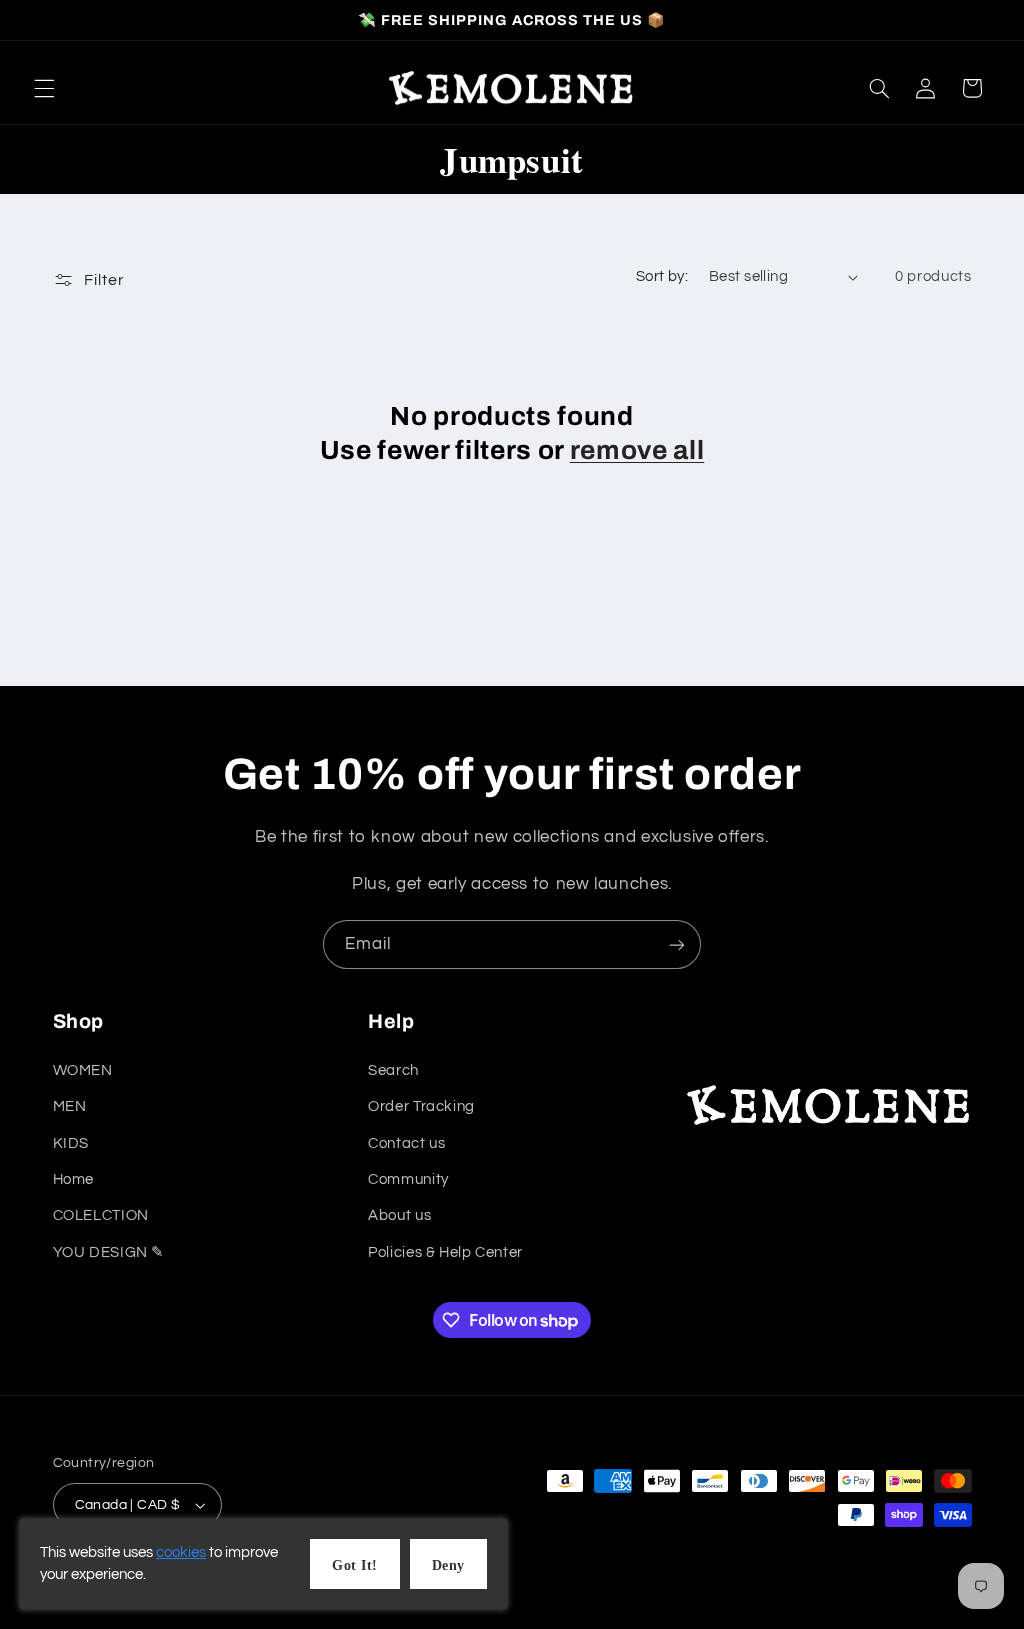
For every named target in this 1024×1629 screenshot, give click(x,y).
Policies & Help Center (445, 1252)
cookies (181, 1552)
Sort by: (662, 276)
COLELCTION (101, 1215)
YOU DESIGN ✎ (109, 1252)
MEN (70, 1106)
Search (393, 1070)
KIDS (71, 1143)
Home (74, 1179)
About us (399, 1215)
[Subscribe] (677, 944)
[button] (44, 88)
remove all (637, 450)
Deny (448, 1565)
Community (408, 1179)
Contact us (406, 1143)
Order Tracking (421, 1106)
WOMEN (83, 1070)
